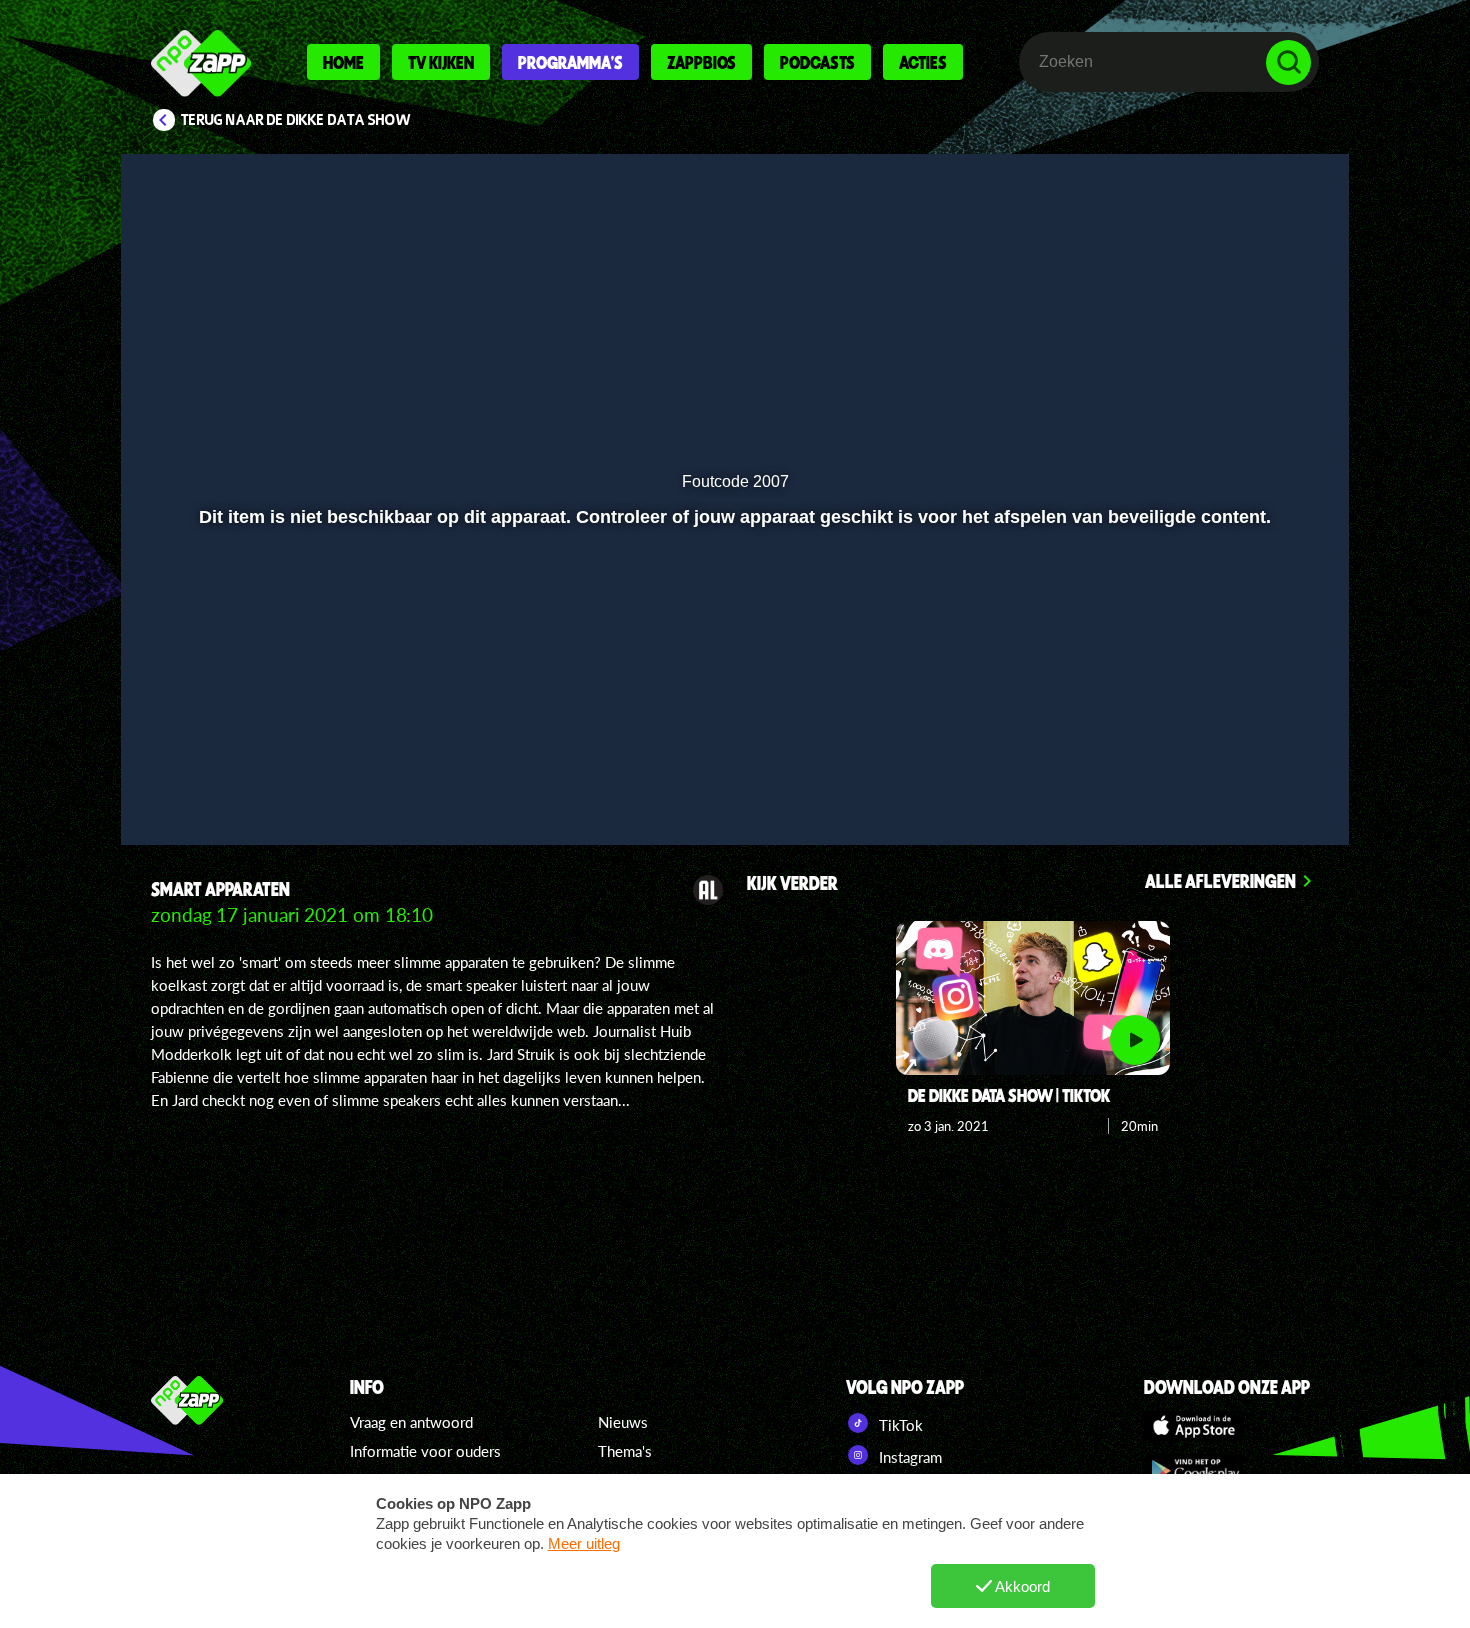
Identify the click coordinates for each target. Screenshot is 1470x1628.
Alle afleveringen (1220, 880)
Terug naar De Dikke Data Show (296, 120)
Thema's (625, 1451)
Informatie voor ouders (425, 1451)
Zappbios (701, 62)
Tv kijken (441, 62)
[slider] (732, 735)
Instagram (908, 1457)
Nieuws (623, 1422)
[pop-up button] (1226, 777)
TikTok (899, 1425)
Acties (923, 62)
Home (343, 62)
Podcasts (817, 62)
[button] (201, 777)
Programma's (570, 62)
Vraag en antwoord (411, 1422)
